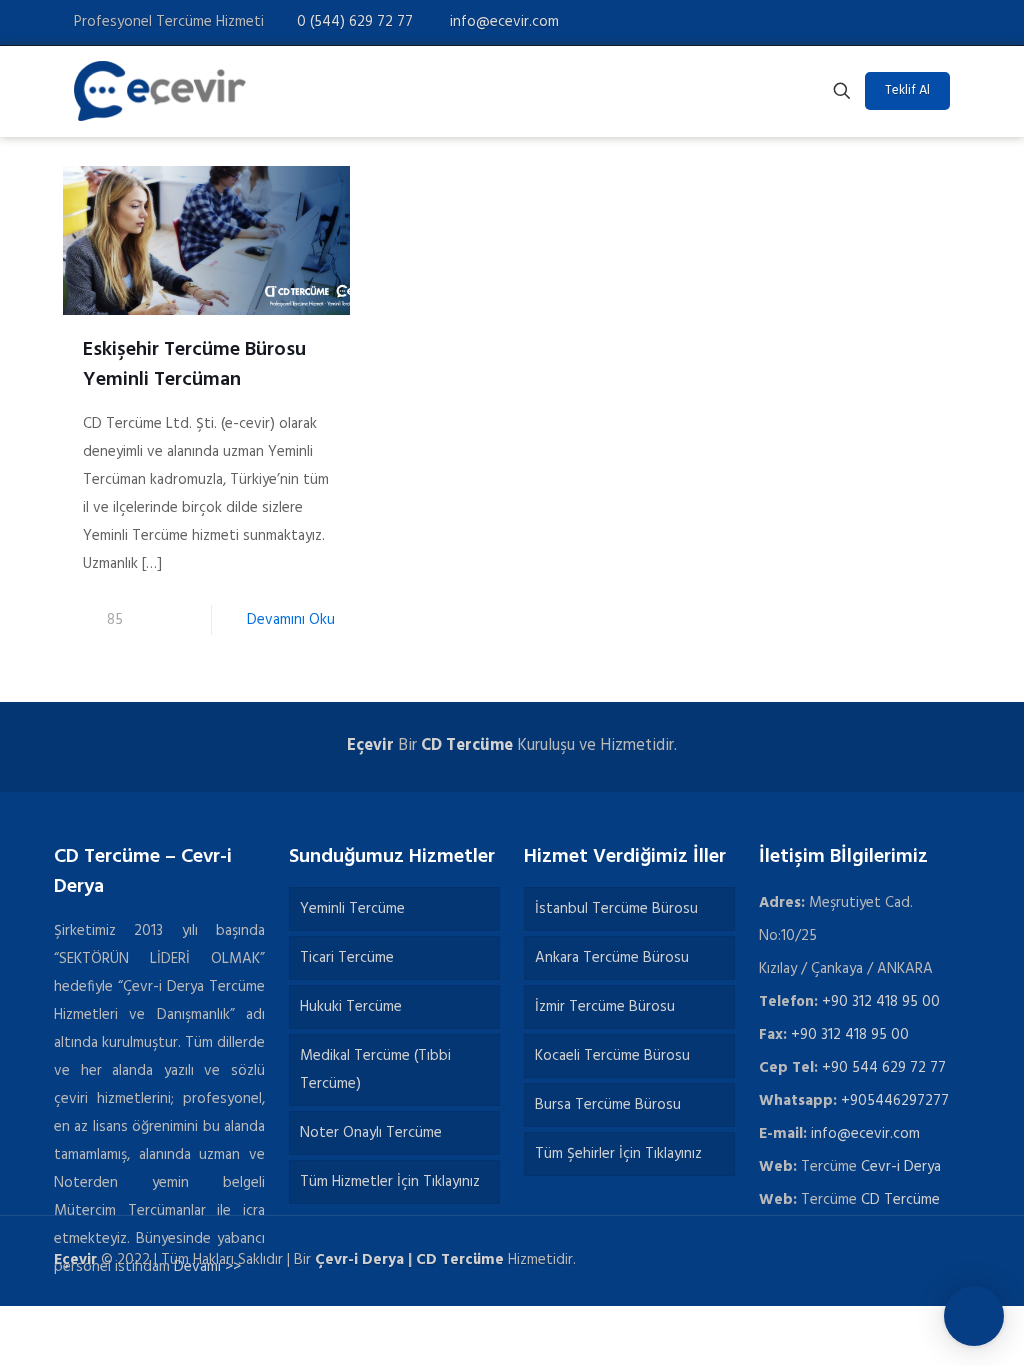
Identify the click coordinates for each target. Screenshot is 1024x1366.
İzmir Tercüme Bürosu (605, 1007)
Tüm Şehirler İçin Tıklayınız (618, 1154)
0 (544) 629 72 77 (355, 22)
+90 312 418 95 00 (881, 1002)
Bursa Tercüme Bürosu (608, 1105)
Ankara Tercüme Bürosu (612, 958)
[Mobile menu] (772, 91)
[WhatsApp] (831, 22)
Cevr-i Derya (901, 1167)
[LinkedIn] (912, 22)
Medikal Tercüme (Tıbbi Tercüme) (375, 1070)
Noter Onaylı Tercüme (371, 1133)
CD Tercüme (467, 746)
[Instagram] (939, 22)
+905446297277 (895, 1101)
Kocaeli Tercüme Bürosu (612, 1056)
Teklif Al (907, 90)
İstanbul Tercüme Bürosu (616, 909)
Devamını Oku (291, 620)
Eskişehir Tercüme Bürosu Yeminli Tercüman (194, 365)
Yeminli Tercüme (352, 909)
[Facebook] (858, 22)
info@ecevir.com (502, 22)
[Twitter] (885, 22)
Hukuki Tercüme (351, 1007)
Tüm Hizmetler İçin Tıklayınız (390, 1182)
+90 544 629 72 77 (884, 1068)
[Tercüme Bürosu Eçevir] (160, 91)
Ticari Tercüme (347, 958)
